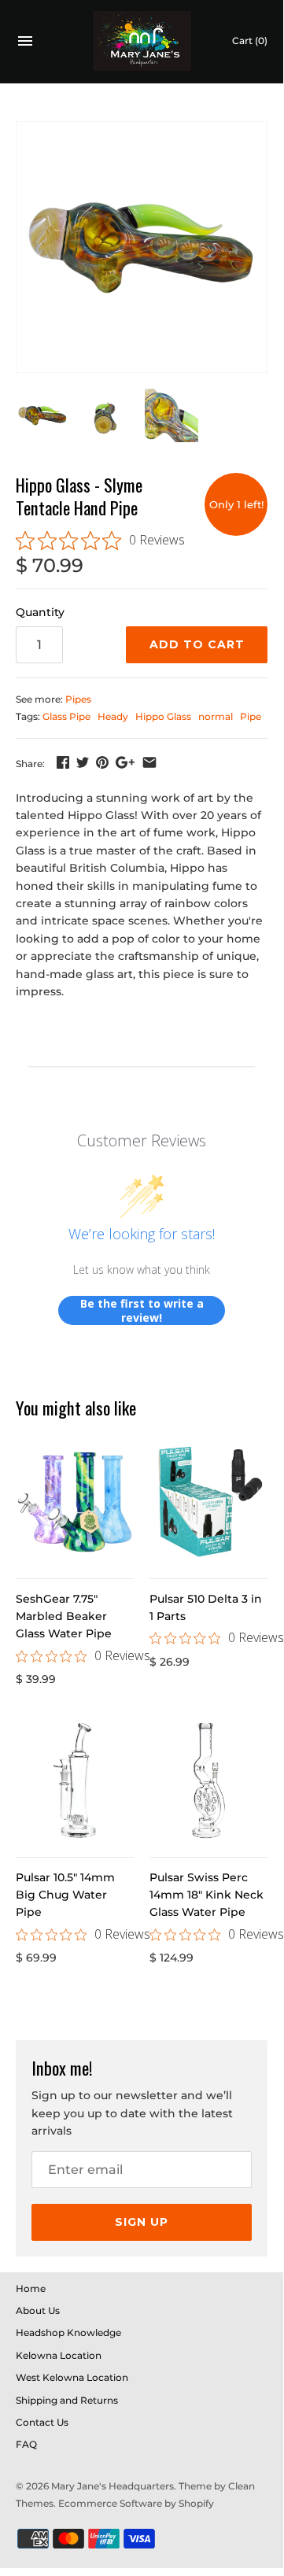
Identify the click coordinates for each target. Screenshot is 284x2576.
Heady (113, 716)
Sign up (142, 2222)
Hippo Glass (163, 716)
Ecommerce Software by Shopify (136, 2503)
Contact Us (42, 2422)
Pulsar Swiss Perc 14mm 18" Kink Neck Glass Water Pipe (207, 1895)
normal (216, 716)
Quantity (40, 612)
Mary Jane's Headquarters (112, 2486)
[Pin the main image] (102, 762)
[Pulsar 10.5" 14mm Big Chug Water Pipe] (75, 1781)
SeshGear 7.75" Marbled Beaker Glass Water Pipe (64, 1616)
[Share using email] (149, 762)
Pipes (78, 699)
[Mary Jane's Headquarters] (142, 41)
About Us (38, 2310)
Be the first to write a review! (142, 1310)
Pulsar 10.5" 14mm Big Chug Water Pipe (65, 1895)
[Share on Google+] (125, 762)
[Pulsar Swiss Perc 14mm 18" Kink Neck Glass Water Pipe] (208, 1781)
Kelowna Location (59, 2355)
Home (31, 2288)
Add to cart (197, 644)
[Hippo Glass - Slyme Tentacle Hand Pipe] (142, 247)
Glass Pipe (66, 716)
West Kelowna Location (72, 2377)
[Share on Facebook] (63, 762)
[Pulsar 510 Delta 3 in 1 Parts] (208, 1502)
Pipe (251, 716)
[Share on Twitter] (83, 762)
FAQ (26, 2444)
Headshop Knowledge (68, 2332)
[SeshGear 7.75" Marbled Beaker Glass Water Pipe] (75, 1502)
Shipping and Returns (67, 2400)
